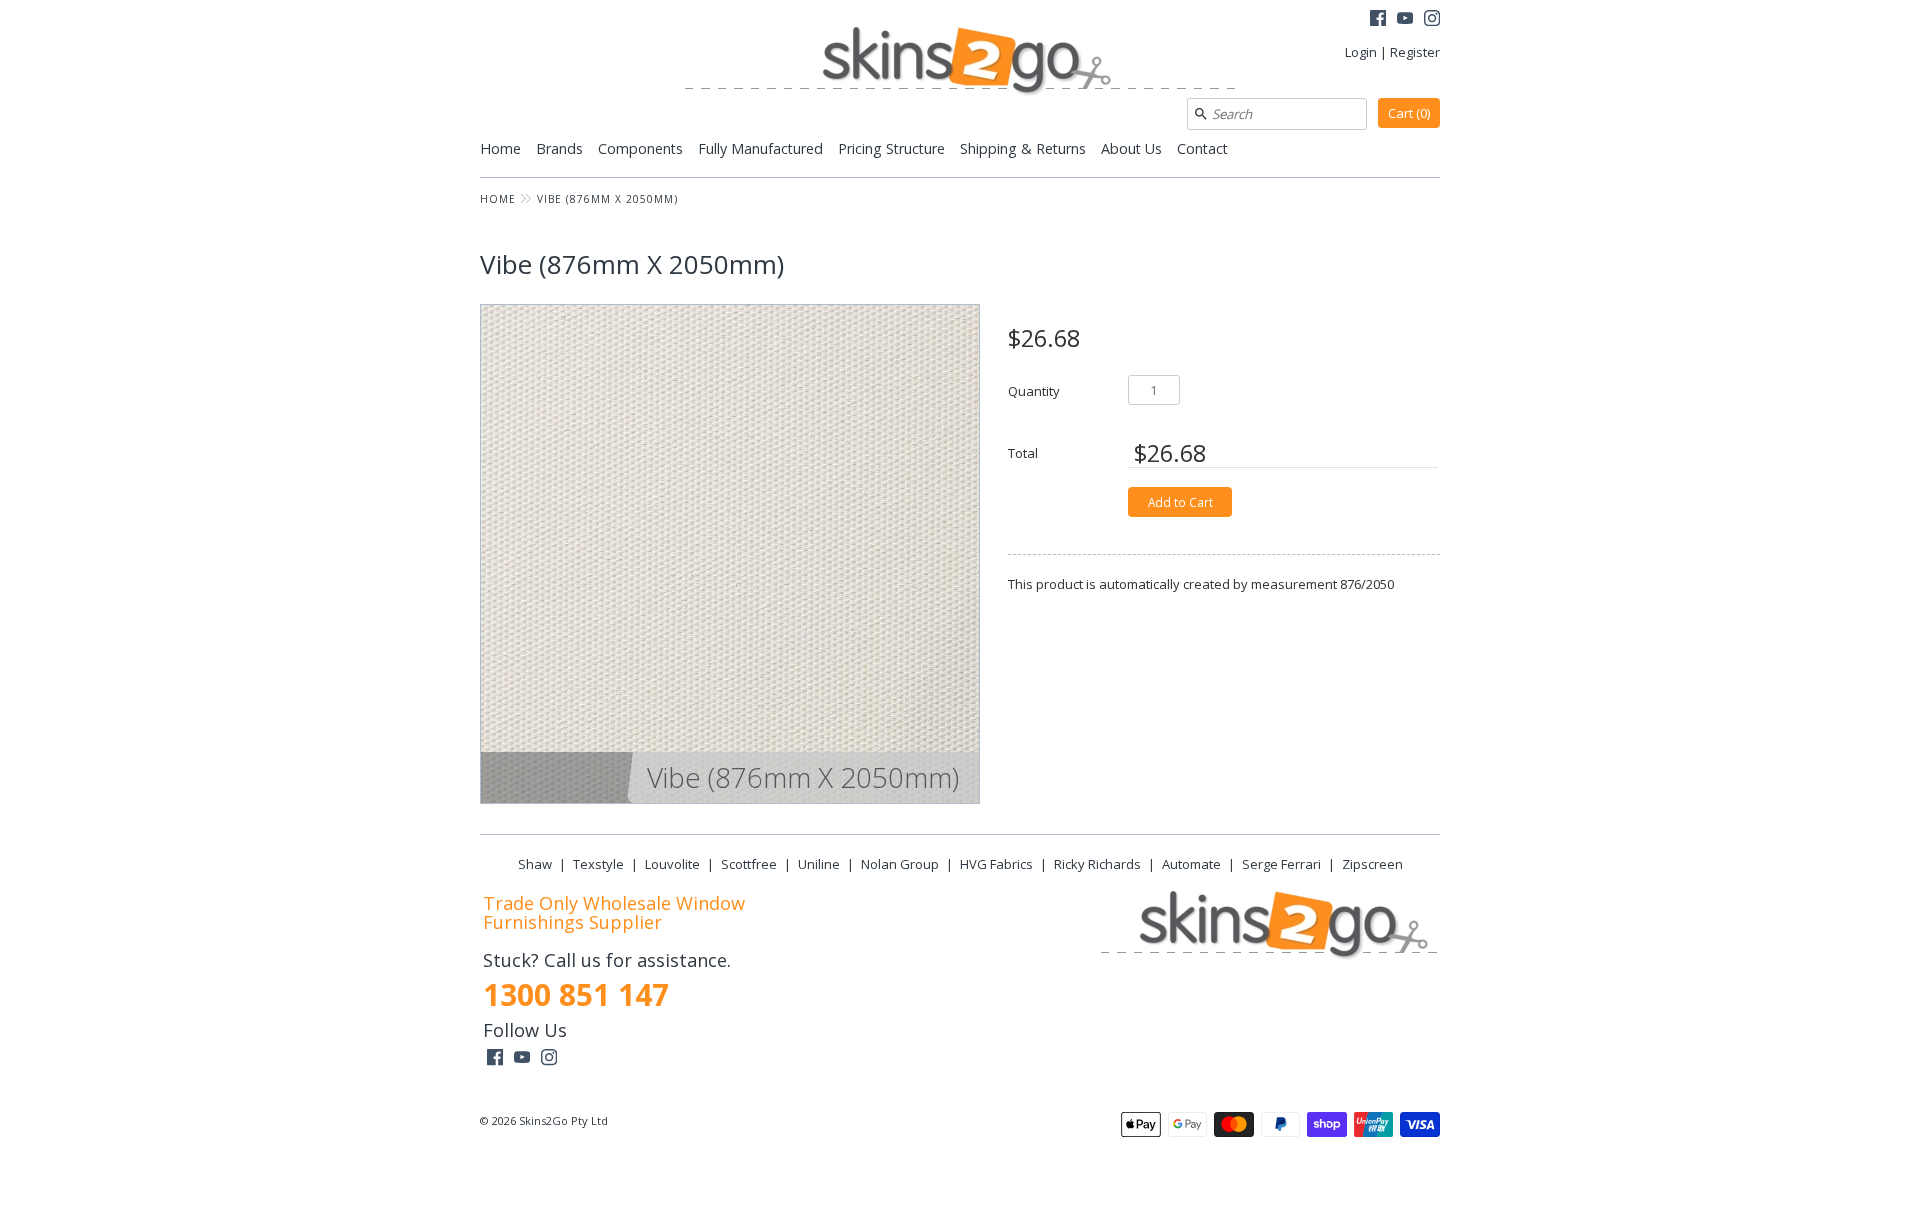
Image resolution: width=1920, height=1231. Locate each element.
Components (640, 148)
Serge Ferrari (1281, 864)
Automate (1191, 864)
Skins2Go (543, 1120)
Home (500, 148)
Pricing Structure (891, 148)
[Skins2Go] (960, 62)
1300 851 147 (576, 994)
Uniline (819, 864)
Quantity (1034, 390)
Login (1361, 52)
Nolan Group (900, 864)
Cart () (1409, 113)
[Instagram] (1432, 20)
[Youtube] (1405, 20)
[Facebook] (1378, 20)
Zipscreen (1372, 864)
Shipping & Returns (1023, 148)
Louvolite (672, 864)
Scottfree (749, 864)
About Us (1131, 148)
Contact (1202, 148)
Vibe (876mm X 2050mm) (607, 199)
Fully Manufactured (760, 148)
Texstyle (598, 864)
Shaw (535, 864)
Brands (559, 148)
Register (1415, 52)
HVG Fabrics (996, 864)
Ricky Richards (1097, 864)
